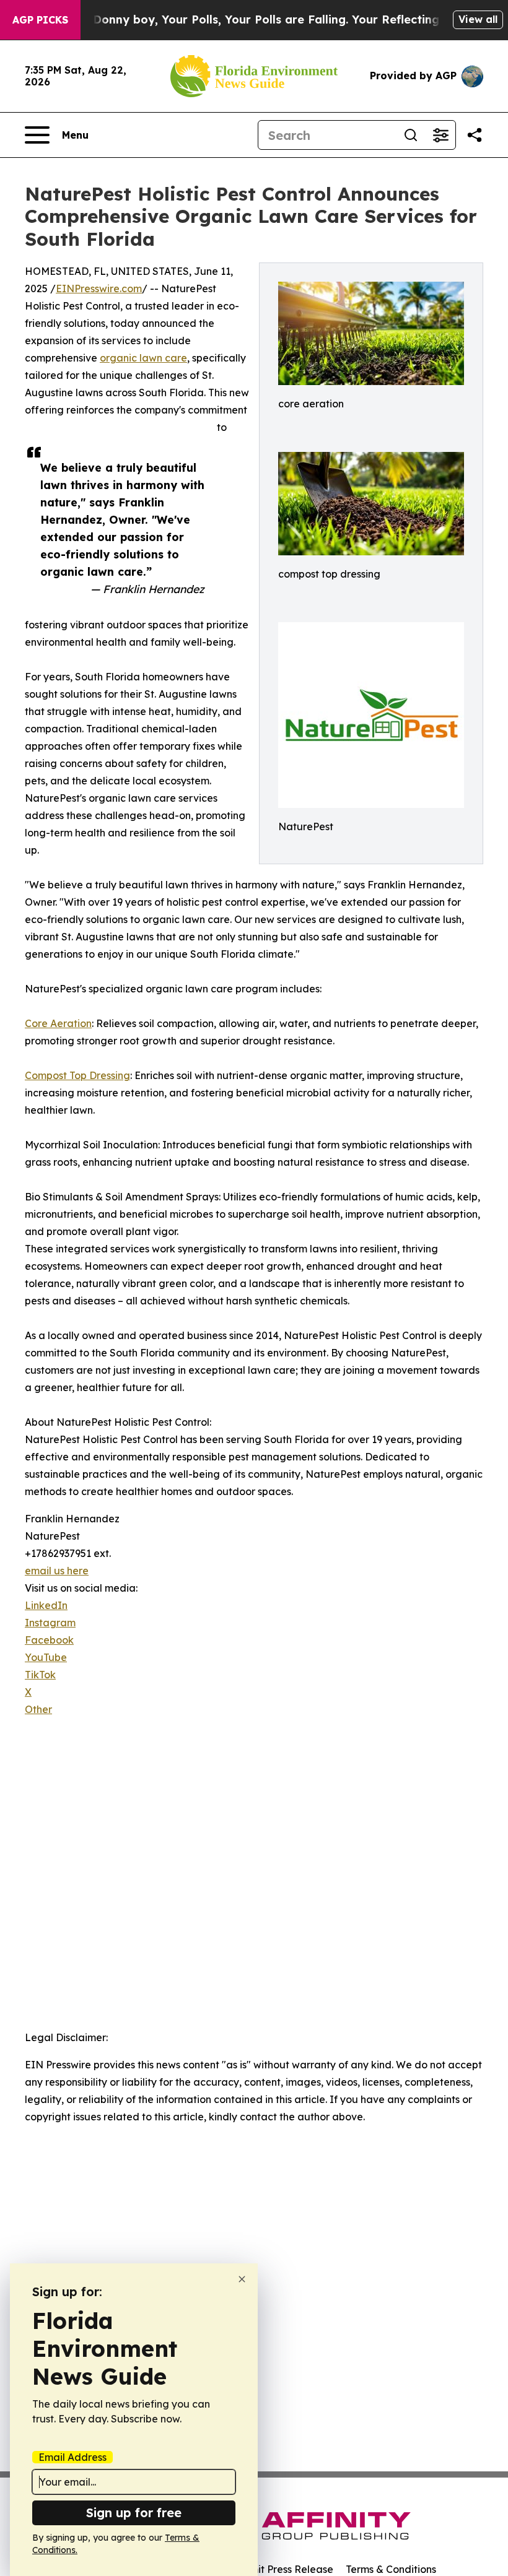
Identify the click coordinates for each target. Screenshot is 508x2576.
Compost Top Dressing (77, 1075)
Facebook (49, 1640)
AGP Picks (40, 20)
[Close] (242, 2279)
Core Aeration (58, 1023)
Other (38, 1709)
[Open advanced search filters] (440, 135)
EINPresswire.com (99, 288)
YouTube (46, 1657)
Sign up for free (134, 2513)
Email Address (72, 2457)
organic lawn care (143, 358)
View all (478, 19)
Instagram (50, 1623)
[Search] (411, 135)
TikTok (40, 1675)
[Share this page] (475, 135)
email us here (57, 1571)
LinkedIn (46, 1605)
